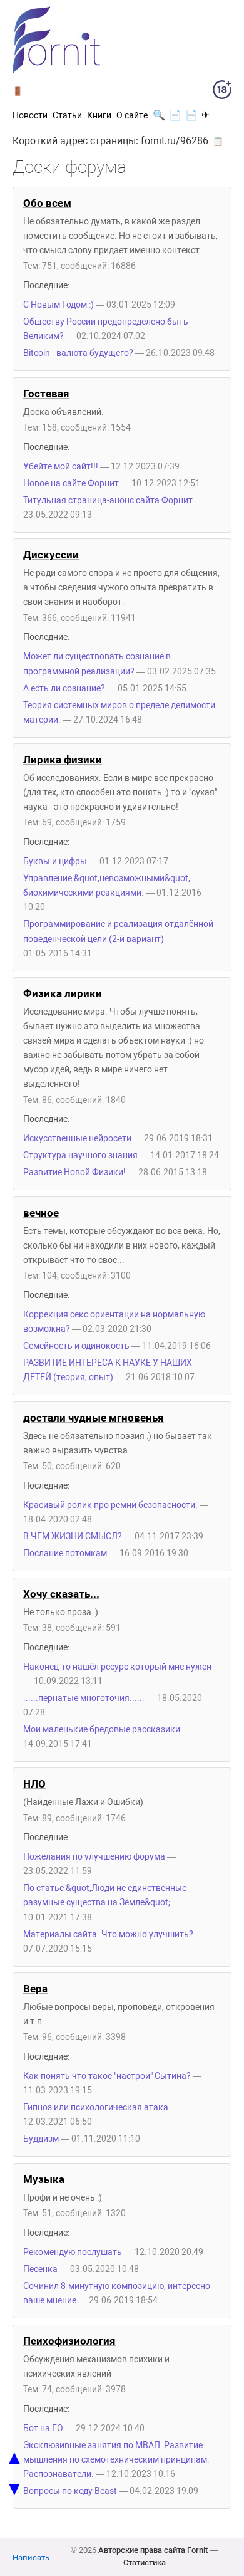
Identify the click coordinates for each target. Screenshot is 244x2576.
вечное (41, 1213)
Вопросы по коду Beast (70, 2491)
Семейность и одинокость (76, 1346)
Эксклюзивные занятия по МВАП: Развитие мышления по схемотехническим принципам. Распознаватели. (116, 2460)
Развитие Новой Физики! (74, 1172)
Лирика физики (63, 760)
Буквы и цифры (55, 861)
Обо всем (47, 203)
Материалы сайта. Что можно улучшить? (108, 1935)
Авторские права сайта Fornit (153, 2550)
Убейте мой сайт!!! (61, 467)
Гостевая (46, 394)
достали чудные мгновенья (94, 1418)
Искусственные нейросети (77, 1139)
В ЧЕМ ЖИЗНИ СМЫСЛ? (73, 1537)
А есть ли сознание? (64, 689)
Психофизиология (69, 2341)
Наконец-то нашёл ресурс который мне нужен (117, 1667)
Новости (30, 115)
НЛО (34, 1784)
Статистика (145, 2563)
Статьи (67, 115)
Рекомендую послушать (73, 2252)
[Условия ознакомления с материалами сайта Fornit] (222, 92)
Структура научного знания (80, 1155)
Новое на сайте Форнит (71, 484)
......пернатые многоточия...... (84, 1698)
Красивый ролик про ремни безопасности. (110, 1505)
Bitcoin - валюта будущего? (79, 353)
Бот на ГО (43, 2428)
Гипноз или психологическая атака (96, 2107)
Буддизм (41, 2139)
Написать (31, 2558)
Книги (99, 115)
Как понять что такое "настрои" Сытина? (107, 2076)
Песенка (40, 2269)
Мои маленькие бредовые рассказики (102, 1730)
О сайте (132, 115)
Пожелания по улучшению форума (94, 1857)
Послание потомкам (65, 1553)
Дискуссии (51, 555)
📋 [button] (218, 141)
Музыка (44, 2179)
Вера (35, 1989)
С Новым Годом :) (58, 305)
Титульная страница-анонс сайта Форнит (108, 500)
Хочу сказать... (61, 1594)
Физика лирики (63, 993)
